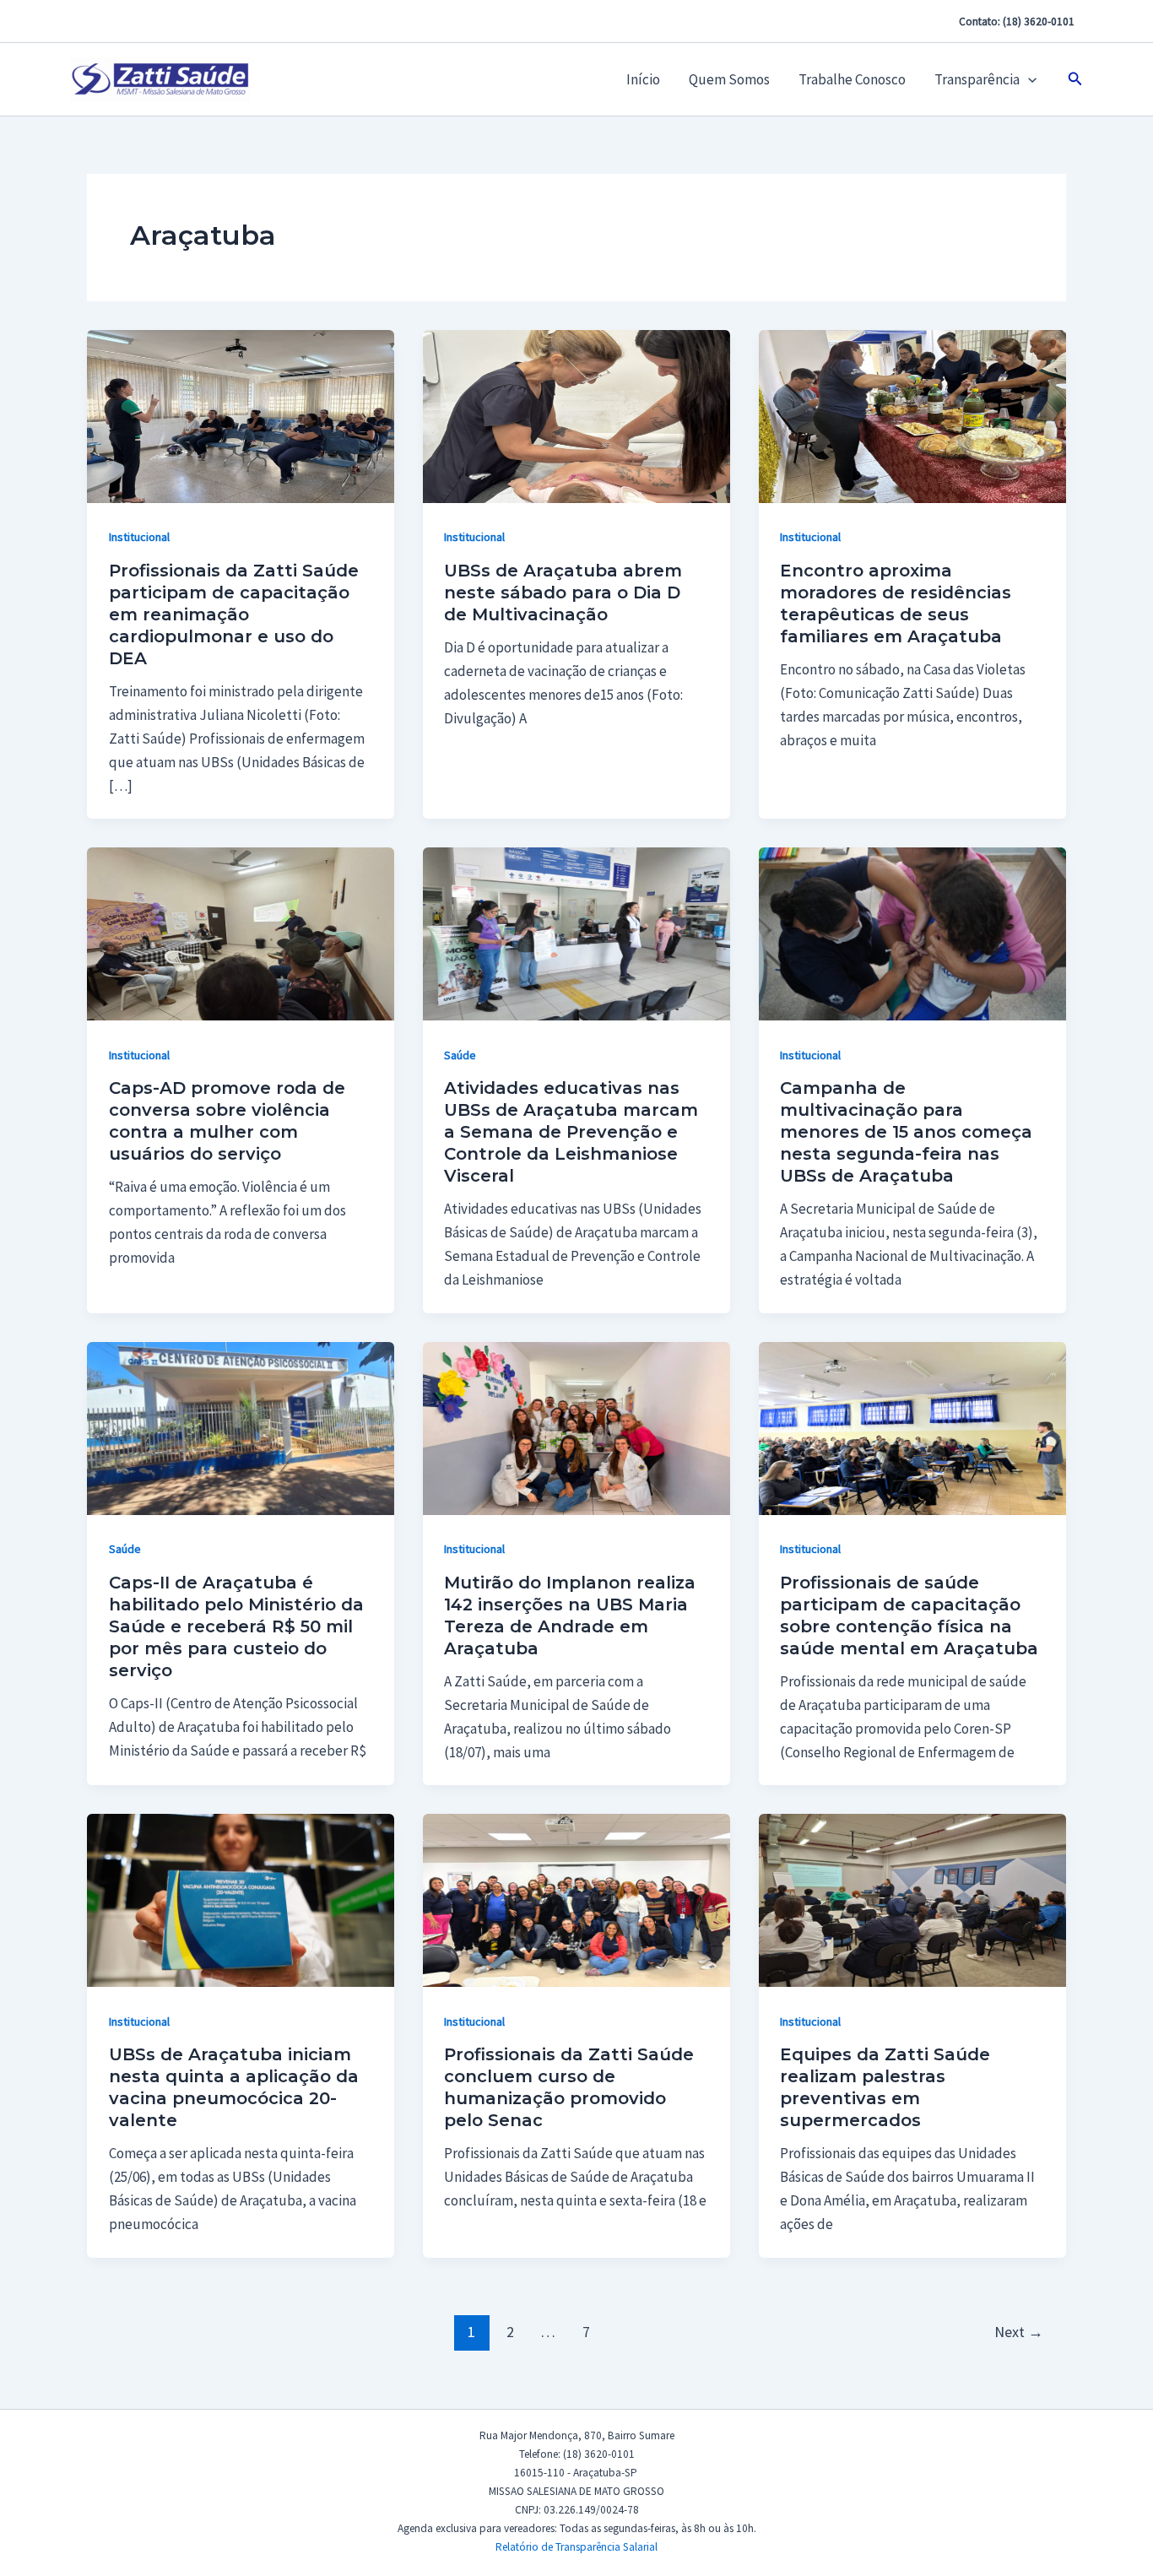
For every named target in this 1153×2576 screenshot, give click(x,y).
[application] (1028, 79)
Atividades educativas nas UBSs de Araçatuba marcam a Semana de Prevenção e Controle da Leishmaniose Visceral (571, 1132)
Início (643, 79)
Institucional (139, 537)
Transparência (977, 79)
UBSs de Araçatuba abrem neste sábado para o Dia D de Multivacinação (563, 593)
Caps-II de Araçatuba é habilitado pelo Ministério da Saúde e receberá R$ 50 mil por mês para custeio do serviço (236, 1626)
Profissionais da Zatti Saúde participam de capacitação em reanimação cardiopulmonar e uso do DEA (234, 614)
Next (1019, 2332)
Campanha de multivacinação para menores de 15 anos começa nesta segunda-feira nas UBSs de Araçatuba (906, 1132)
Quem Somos (729, 79)
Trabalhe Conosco (852, 79)
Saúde (460, 1055)
